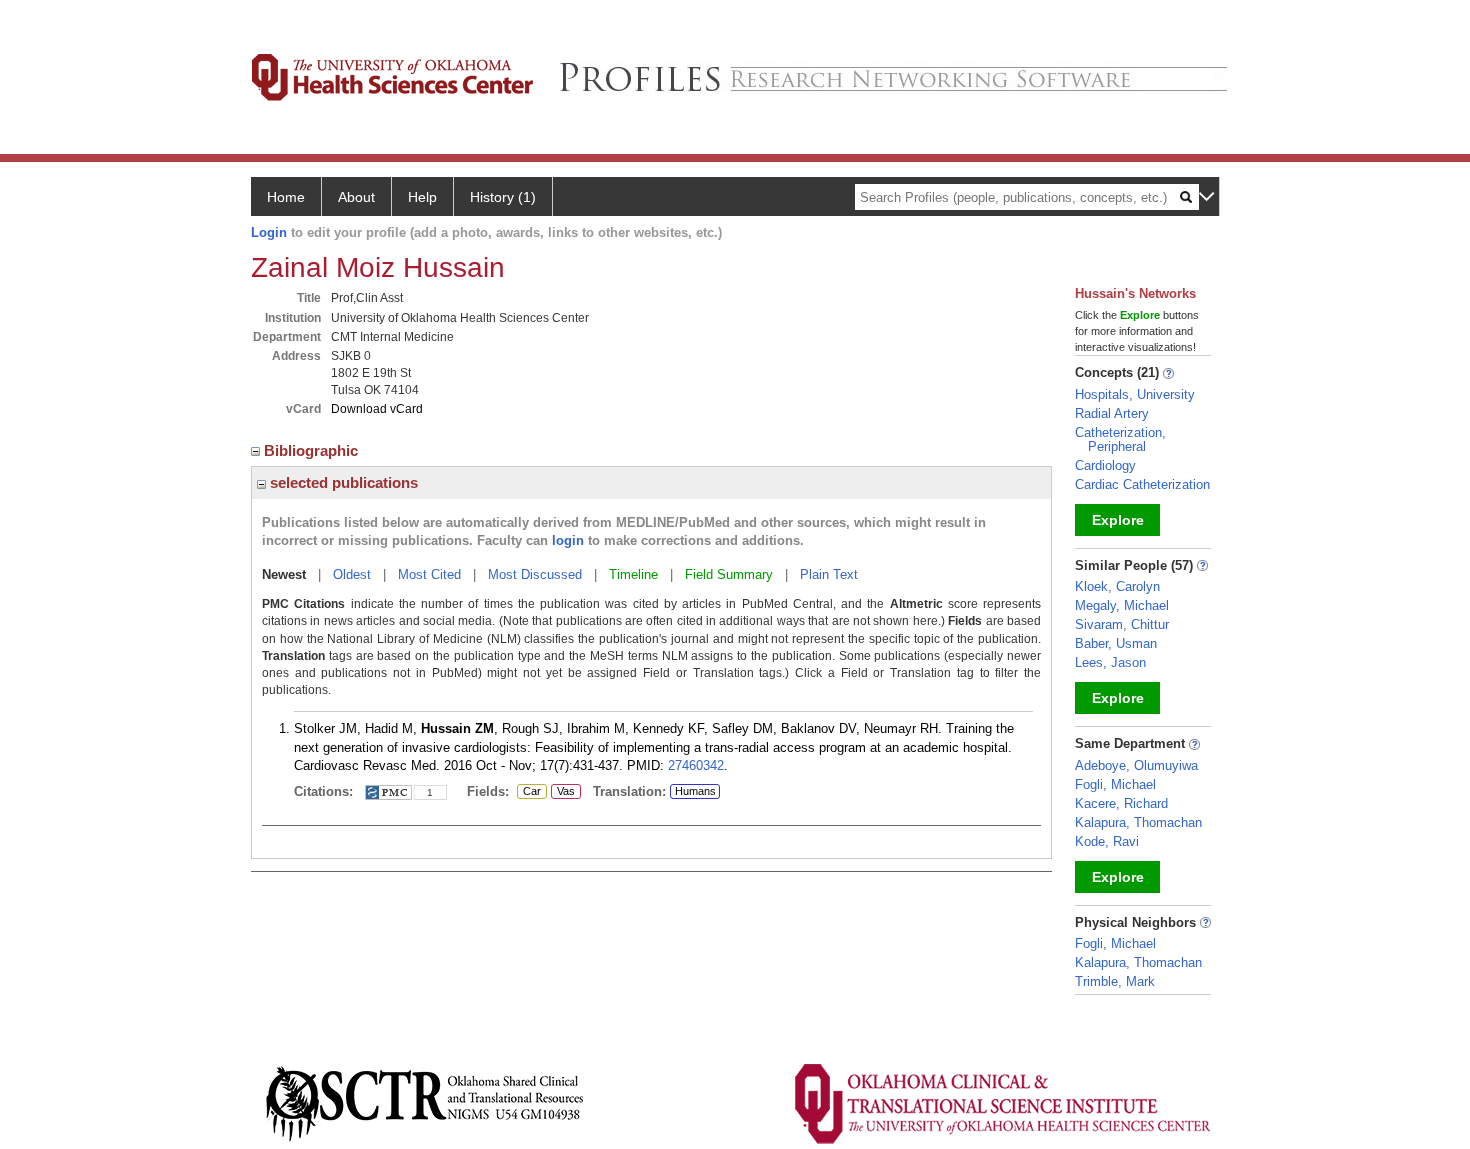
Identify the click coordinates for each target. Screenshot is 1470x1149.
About (356, 197)
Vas (563, 792)
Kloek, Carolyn (1117, 586)
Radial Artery (1112, 413)
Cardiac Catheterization (1142, 484)
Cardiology (1105, 465)
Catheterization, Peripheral (1120, 439)
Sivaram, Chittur (1122, 624)
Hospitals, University (1135, 394)
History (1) (503, 197)
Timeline (633, 574)
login (568, 540)
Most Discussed (535, 574)
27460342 (696, 765)
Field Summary (729, 574)
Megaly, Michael (1122, 605)
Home (286, 197)
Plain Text (829, 574)
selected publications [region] (342, 482)
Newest (284, 574)
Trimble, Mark (1115, 981)
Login (269, 232)
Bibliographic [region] (313, 450)
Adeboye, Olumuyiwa (1136, 765)
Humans (695, 791)
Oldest (352, 574)
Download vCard (377, 409)
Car (529, 792)
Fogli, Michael (1115, 784)
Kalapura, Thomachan (1138, 822)
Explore (1118, 520)
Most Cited (429, 574)
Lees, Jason (1110, 662)
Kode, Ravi (1107, 841)
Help (422, 197)
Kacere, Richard (1121, 803)
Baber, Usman (1116, 643)
